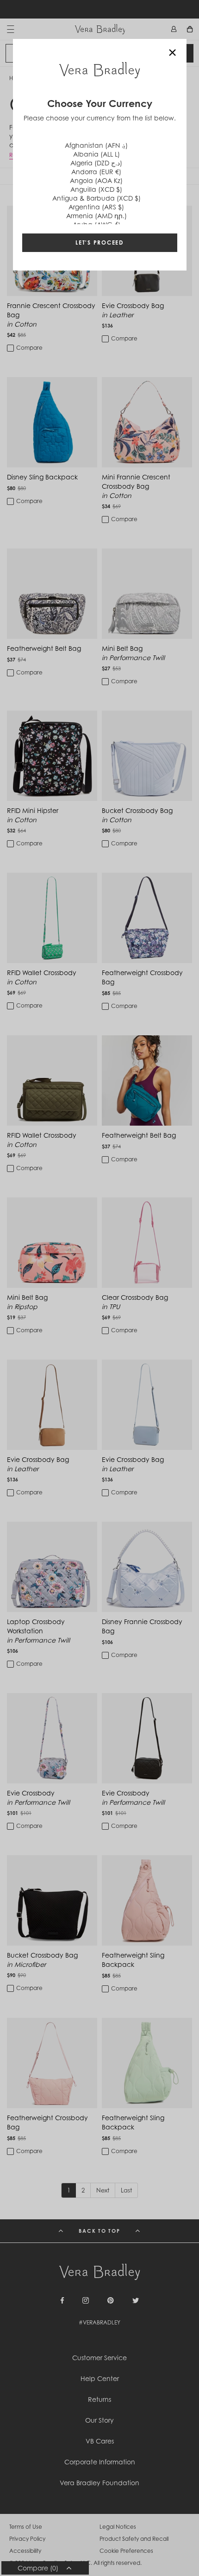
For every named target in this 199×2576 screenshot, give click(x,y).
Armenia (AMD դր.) (96, 216)
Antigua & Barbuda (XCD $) (96, 198)
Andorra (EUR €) (96, 172)
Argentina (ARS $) (96, 207)
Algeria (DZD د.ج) (96, 163)
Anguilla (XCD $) (96, 189)
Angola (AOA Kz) (96, 180)
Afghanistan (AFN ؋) (96, 145)
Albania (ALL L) (96, 154)
